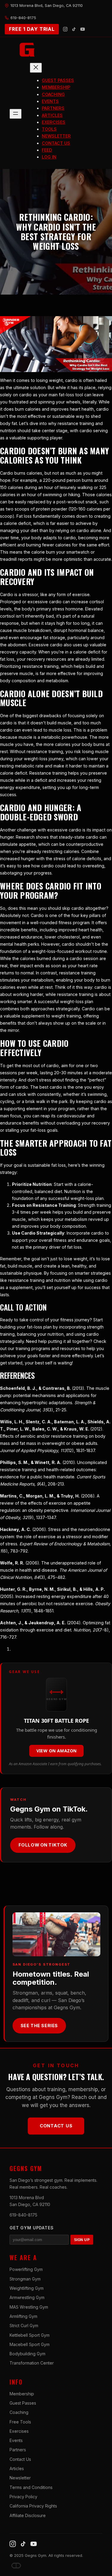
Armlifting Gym (23, 2316)
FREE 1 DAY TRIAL (32, 29)
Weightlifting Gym (27, 2288)
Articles (17, 2468)
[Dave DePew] (16, 2566)
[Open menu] (16, 114)
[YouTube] (83, 29)
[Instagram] (65, 29)
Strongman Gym (25, 2279)
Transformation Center (32, 2363)
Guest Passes (23, 2403)
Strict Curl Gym (24, 2326)
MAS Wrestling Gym (29, 2307)
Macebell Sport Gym (30, 2344)
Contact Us (56, 2126)
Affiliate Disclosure (28, 2515)
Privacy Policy (23, 2497)
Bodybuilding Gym (27, 2354)
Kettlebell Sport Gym (30, 2335)
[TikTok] (74, 29)
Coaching (19, 2412)
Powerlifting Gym (26, 2269)
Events (16, 2440)
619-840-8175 (23, 2215)
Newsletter (20, 2478)
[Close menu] (36, 68)
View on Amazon (57, 1751)
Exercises (19, 2431)
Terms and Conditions (31, 2487)
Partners (18, 2450)
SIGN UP (82, 2240)
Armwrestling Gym (27, 2297)
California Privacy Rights (33, 2506)
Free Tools (20, 2422)
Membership (22, 2394)
